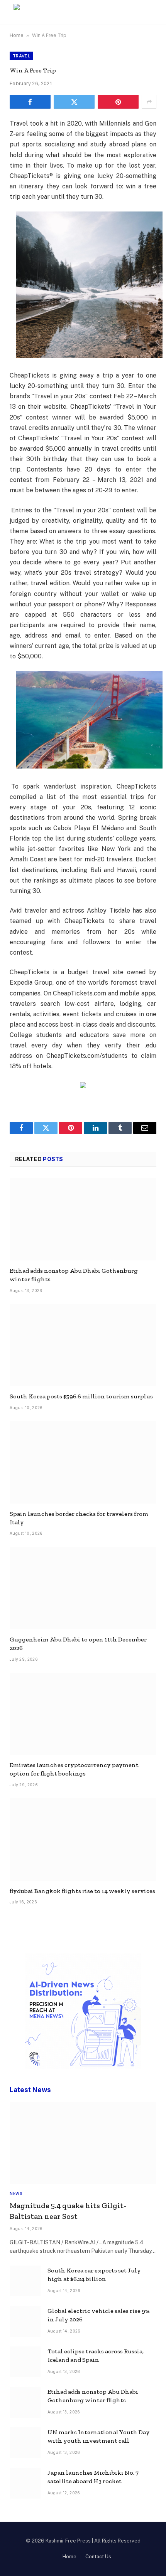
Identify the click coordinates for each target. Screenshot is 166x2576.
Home (17, 35)
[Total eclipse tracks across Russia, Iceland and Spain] (25, 2362)
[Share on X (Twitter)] (74, 102)
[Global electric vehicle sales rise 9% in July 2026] (25, 2321)
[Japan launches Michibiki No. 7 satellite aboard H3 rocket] (25, 2483)
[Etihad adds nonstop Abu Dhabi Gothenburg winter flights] (83, 1219)
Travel (21, 56)
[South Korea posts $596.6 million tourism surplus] (83, 1345)
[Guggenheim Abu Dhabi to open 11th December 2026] (83, 1588)
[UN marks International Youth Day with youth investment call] (25, 2443)
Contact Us (98, 2557)
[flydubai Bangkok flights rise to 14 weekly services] (83, 1839)
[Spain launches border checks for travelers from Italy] (83, 1462)
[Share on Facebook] (30, 102)
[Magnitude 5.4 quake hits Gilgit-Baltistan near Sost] (83, 2143)
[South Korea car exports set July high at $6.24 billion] (25, 2281)
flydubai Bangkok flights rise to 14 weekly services (82, 1891)
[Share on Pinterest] (118, 102)
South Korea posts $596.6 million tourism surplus (81, 1396)
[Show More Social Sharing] (149, 102)
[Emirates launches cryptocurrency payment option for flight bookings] (83, 1714)
